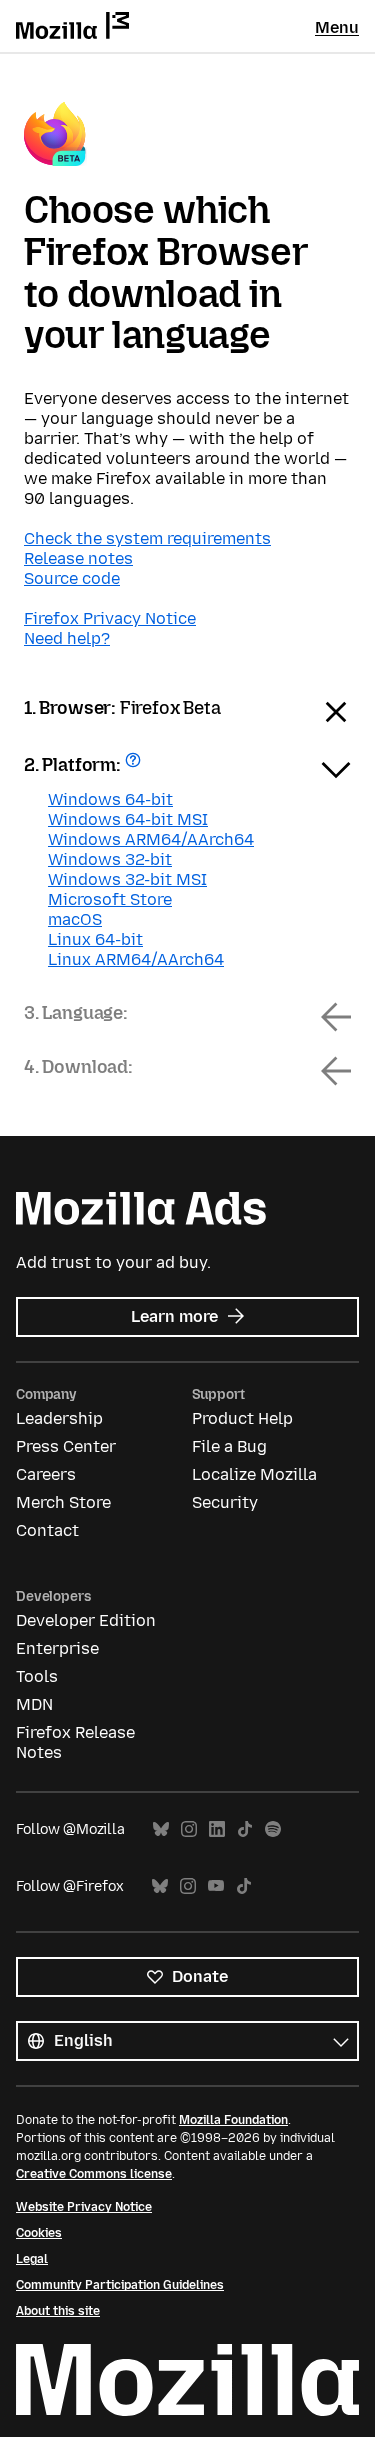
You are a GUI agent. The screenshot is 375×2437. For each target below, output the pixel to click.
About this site (58, 2311)
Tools (37, 1676)
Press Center (66, 1446)
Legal (32, 2259)
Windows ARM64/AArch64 (151, 839)
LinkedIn (217, 1829)
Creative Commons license (94, 2174)
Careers (46, 1474)
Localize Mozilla (254, 1474)
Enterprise (57, 1648)
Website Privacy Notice (84, 2207)
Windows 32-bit (110, 859)
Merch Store (63, 1502)
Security (225, 1502)
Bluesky (161, 1829)
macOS (75, 919)
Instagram (189, 1829)
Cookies (39, 2233)
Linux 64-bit (95, 939)
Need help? (67, 638)
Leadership (59, 1418)
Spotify (273, 1829)
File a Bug (229, 1446)
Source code (72, 578)
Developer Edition (86, 1620)
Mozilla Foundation (233, 2120)
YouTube (216, 1886)
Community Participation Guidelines (120, 2285)
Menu (337, 27)
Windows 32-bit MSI (127, 879)
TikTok (245, 1829)
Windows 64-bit (110, 799)
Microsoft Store (110, 899)
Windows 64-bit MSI (128, 819)
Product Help (242, 1418)
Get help (135, 766)
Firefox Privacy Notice (110, 618)
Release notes (78, 558)
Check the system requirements (147, 538)
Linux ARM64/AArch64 (136, 959)
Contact (47, 1530)
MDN (34, 1704)
